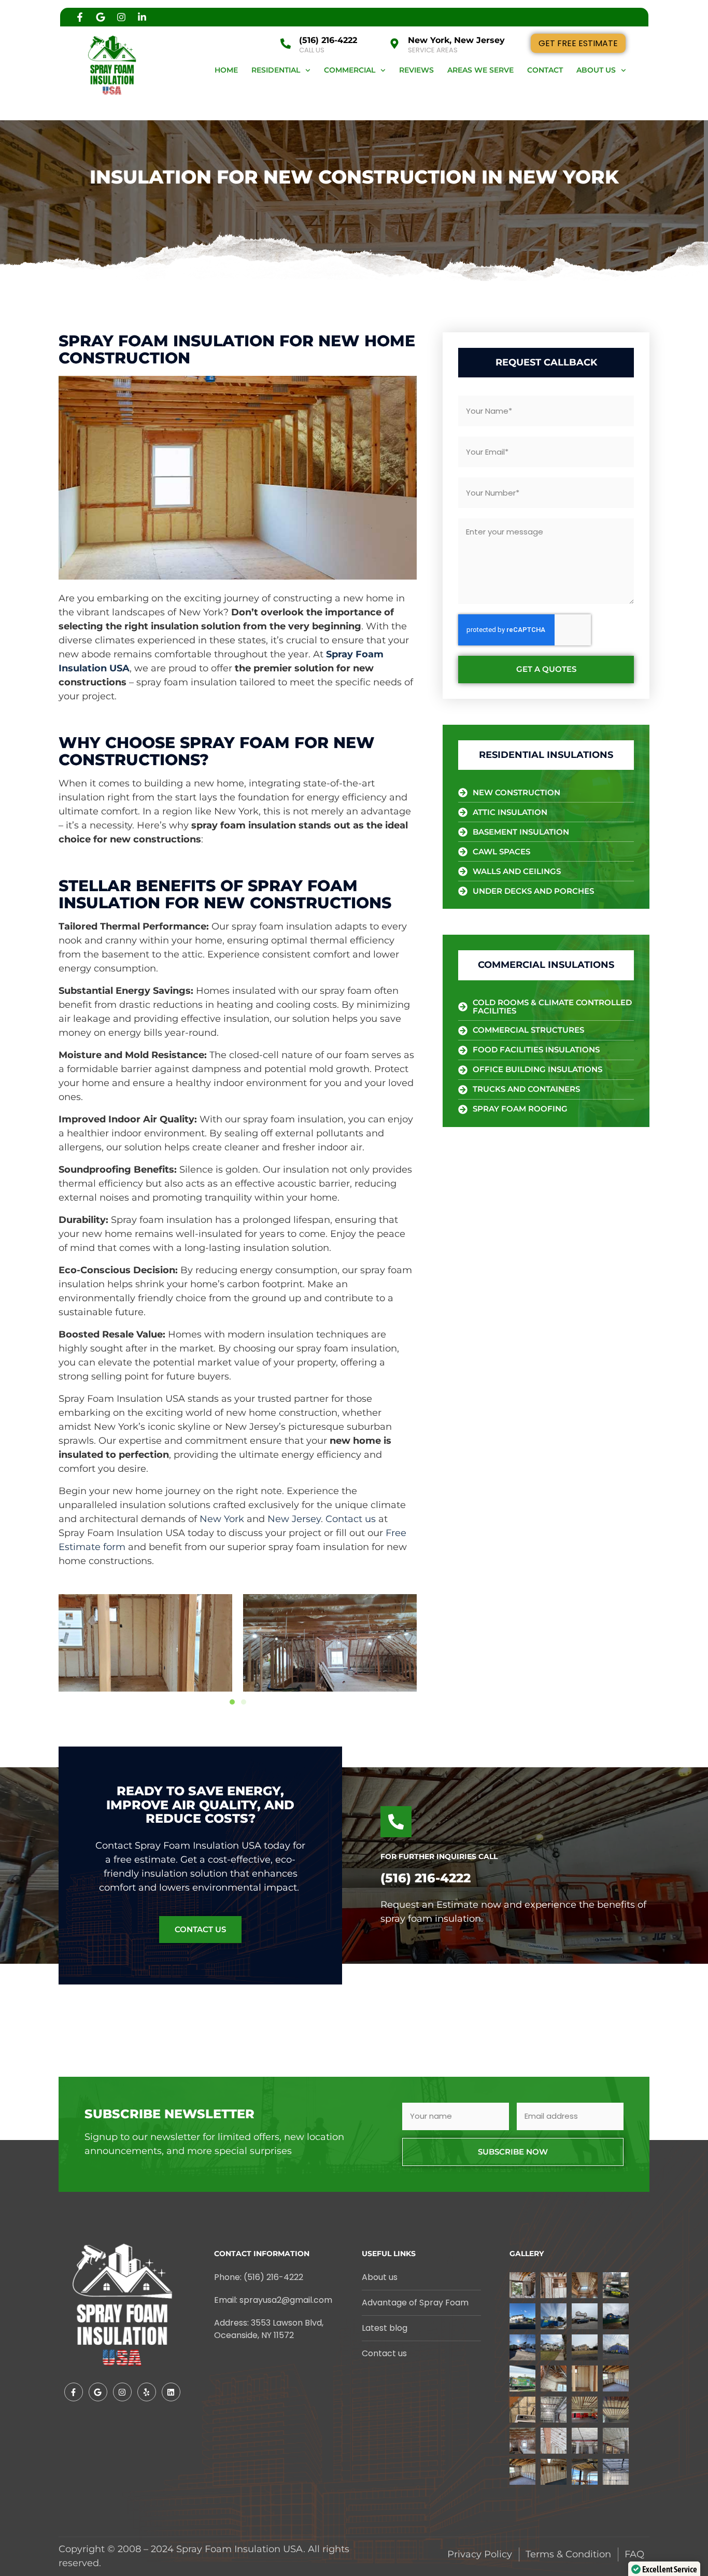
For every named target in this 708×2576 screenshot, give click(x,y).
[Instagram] (121, 17)
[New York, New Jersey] (394, 44)
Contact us (351, 1519)
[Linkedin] (171, 2392)
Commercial (350, 70)
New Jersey (294, 1519)
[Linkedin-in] (142, 17)
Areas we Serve (480, 70)
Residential (276, 70)
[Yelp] (147, 2392)
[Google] (101, 17)
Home (226, 70)
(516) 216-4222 (328, 40)
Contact (545, 70)
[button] (232, 1702)
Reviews (416, 70)
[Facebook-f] (80, 17)
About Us (596, 70)
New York (222, 1519)
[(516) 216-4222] (286, 44)
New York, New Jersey (456, 40)
